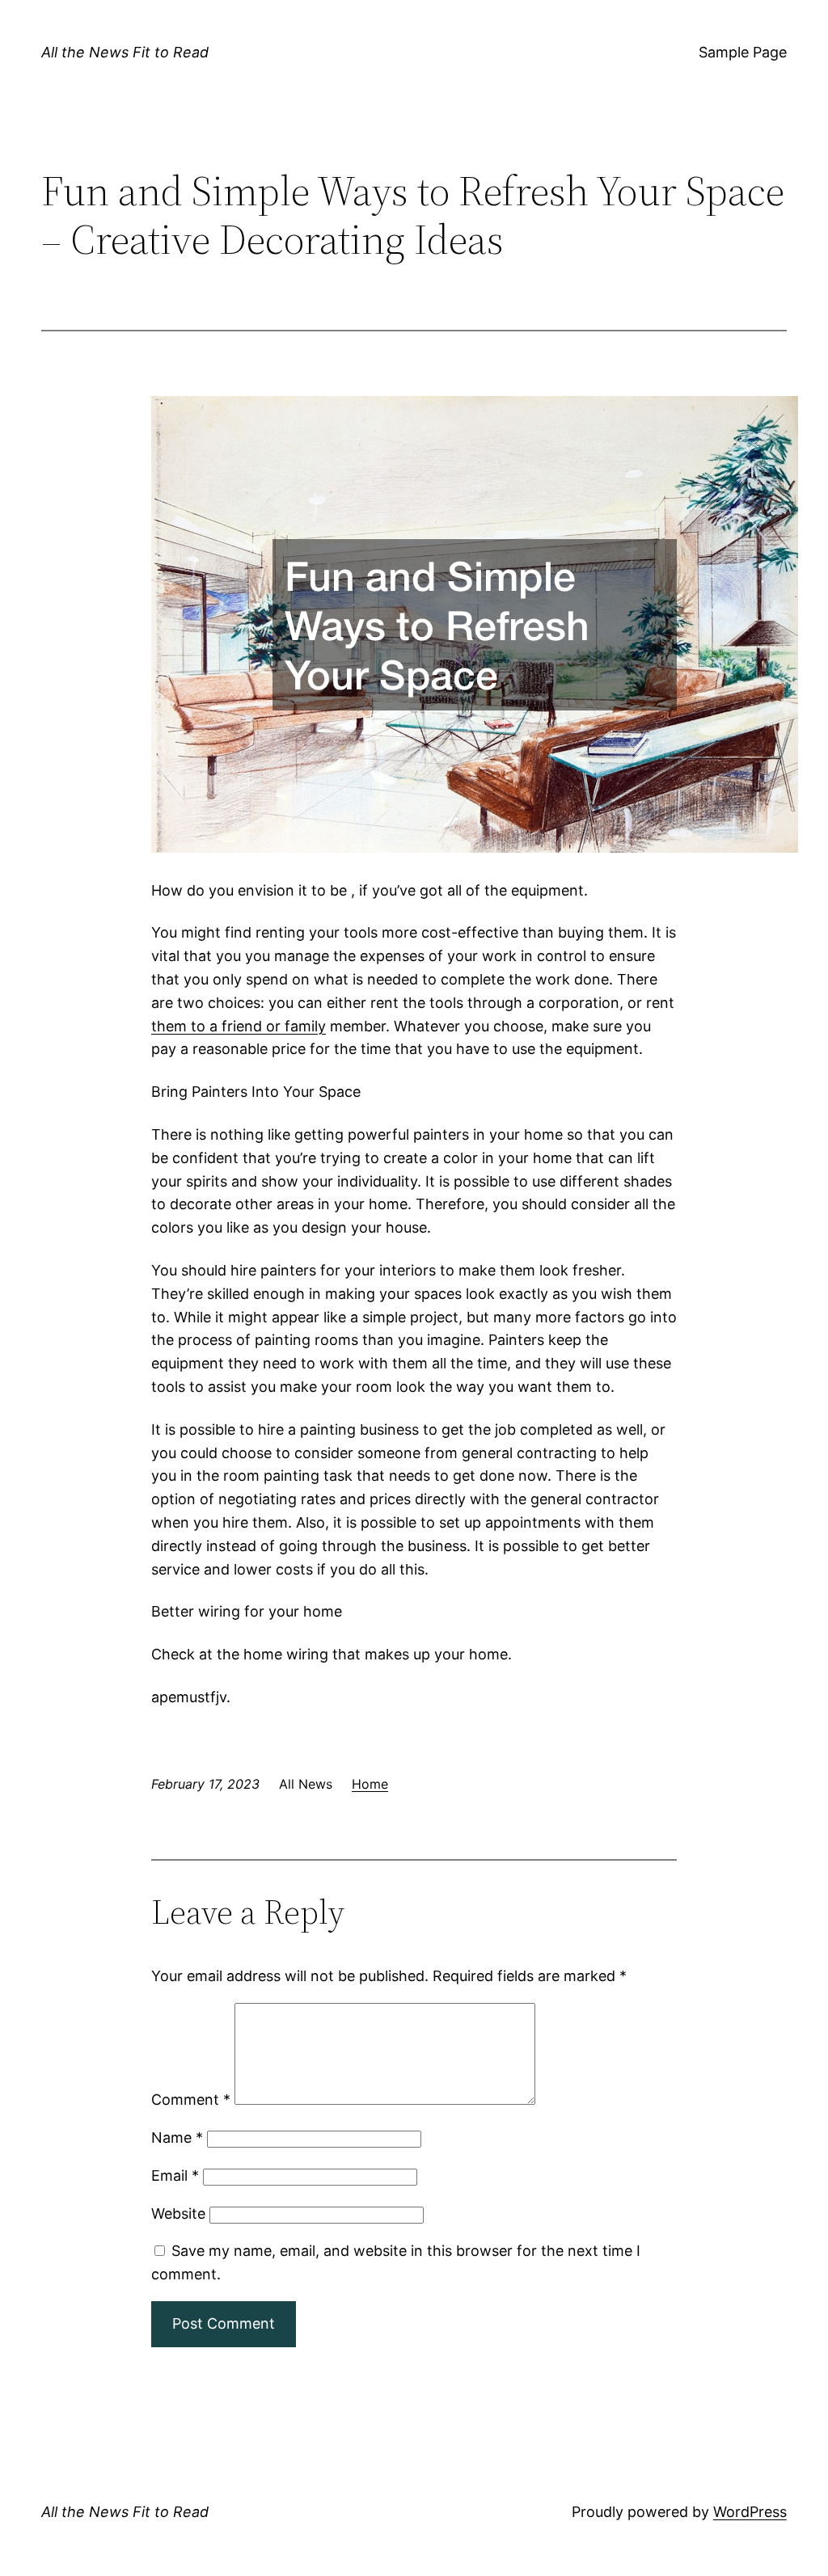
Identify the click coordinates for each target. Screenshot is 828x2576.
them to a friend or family (239, 1026)
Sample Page (743, 52)
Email (175, 2175)
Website (178, 2213)
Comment (191, 2100)
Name (177, 2138)
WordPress (750, 2512)
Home (370, 1784)
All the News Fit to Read (125, 52)
